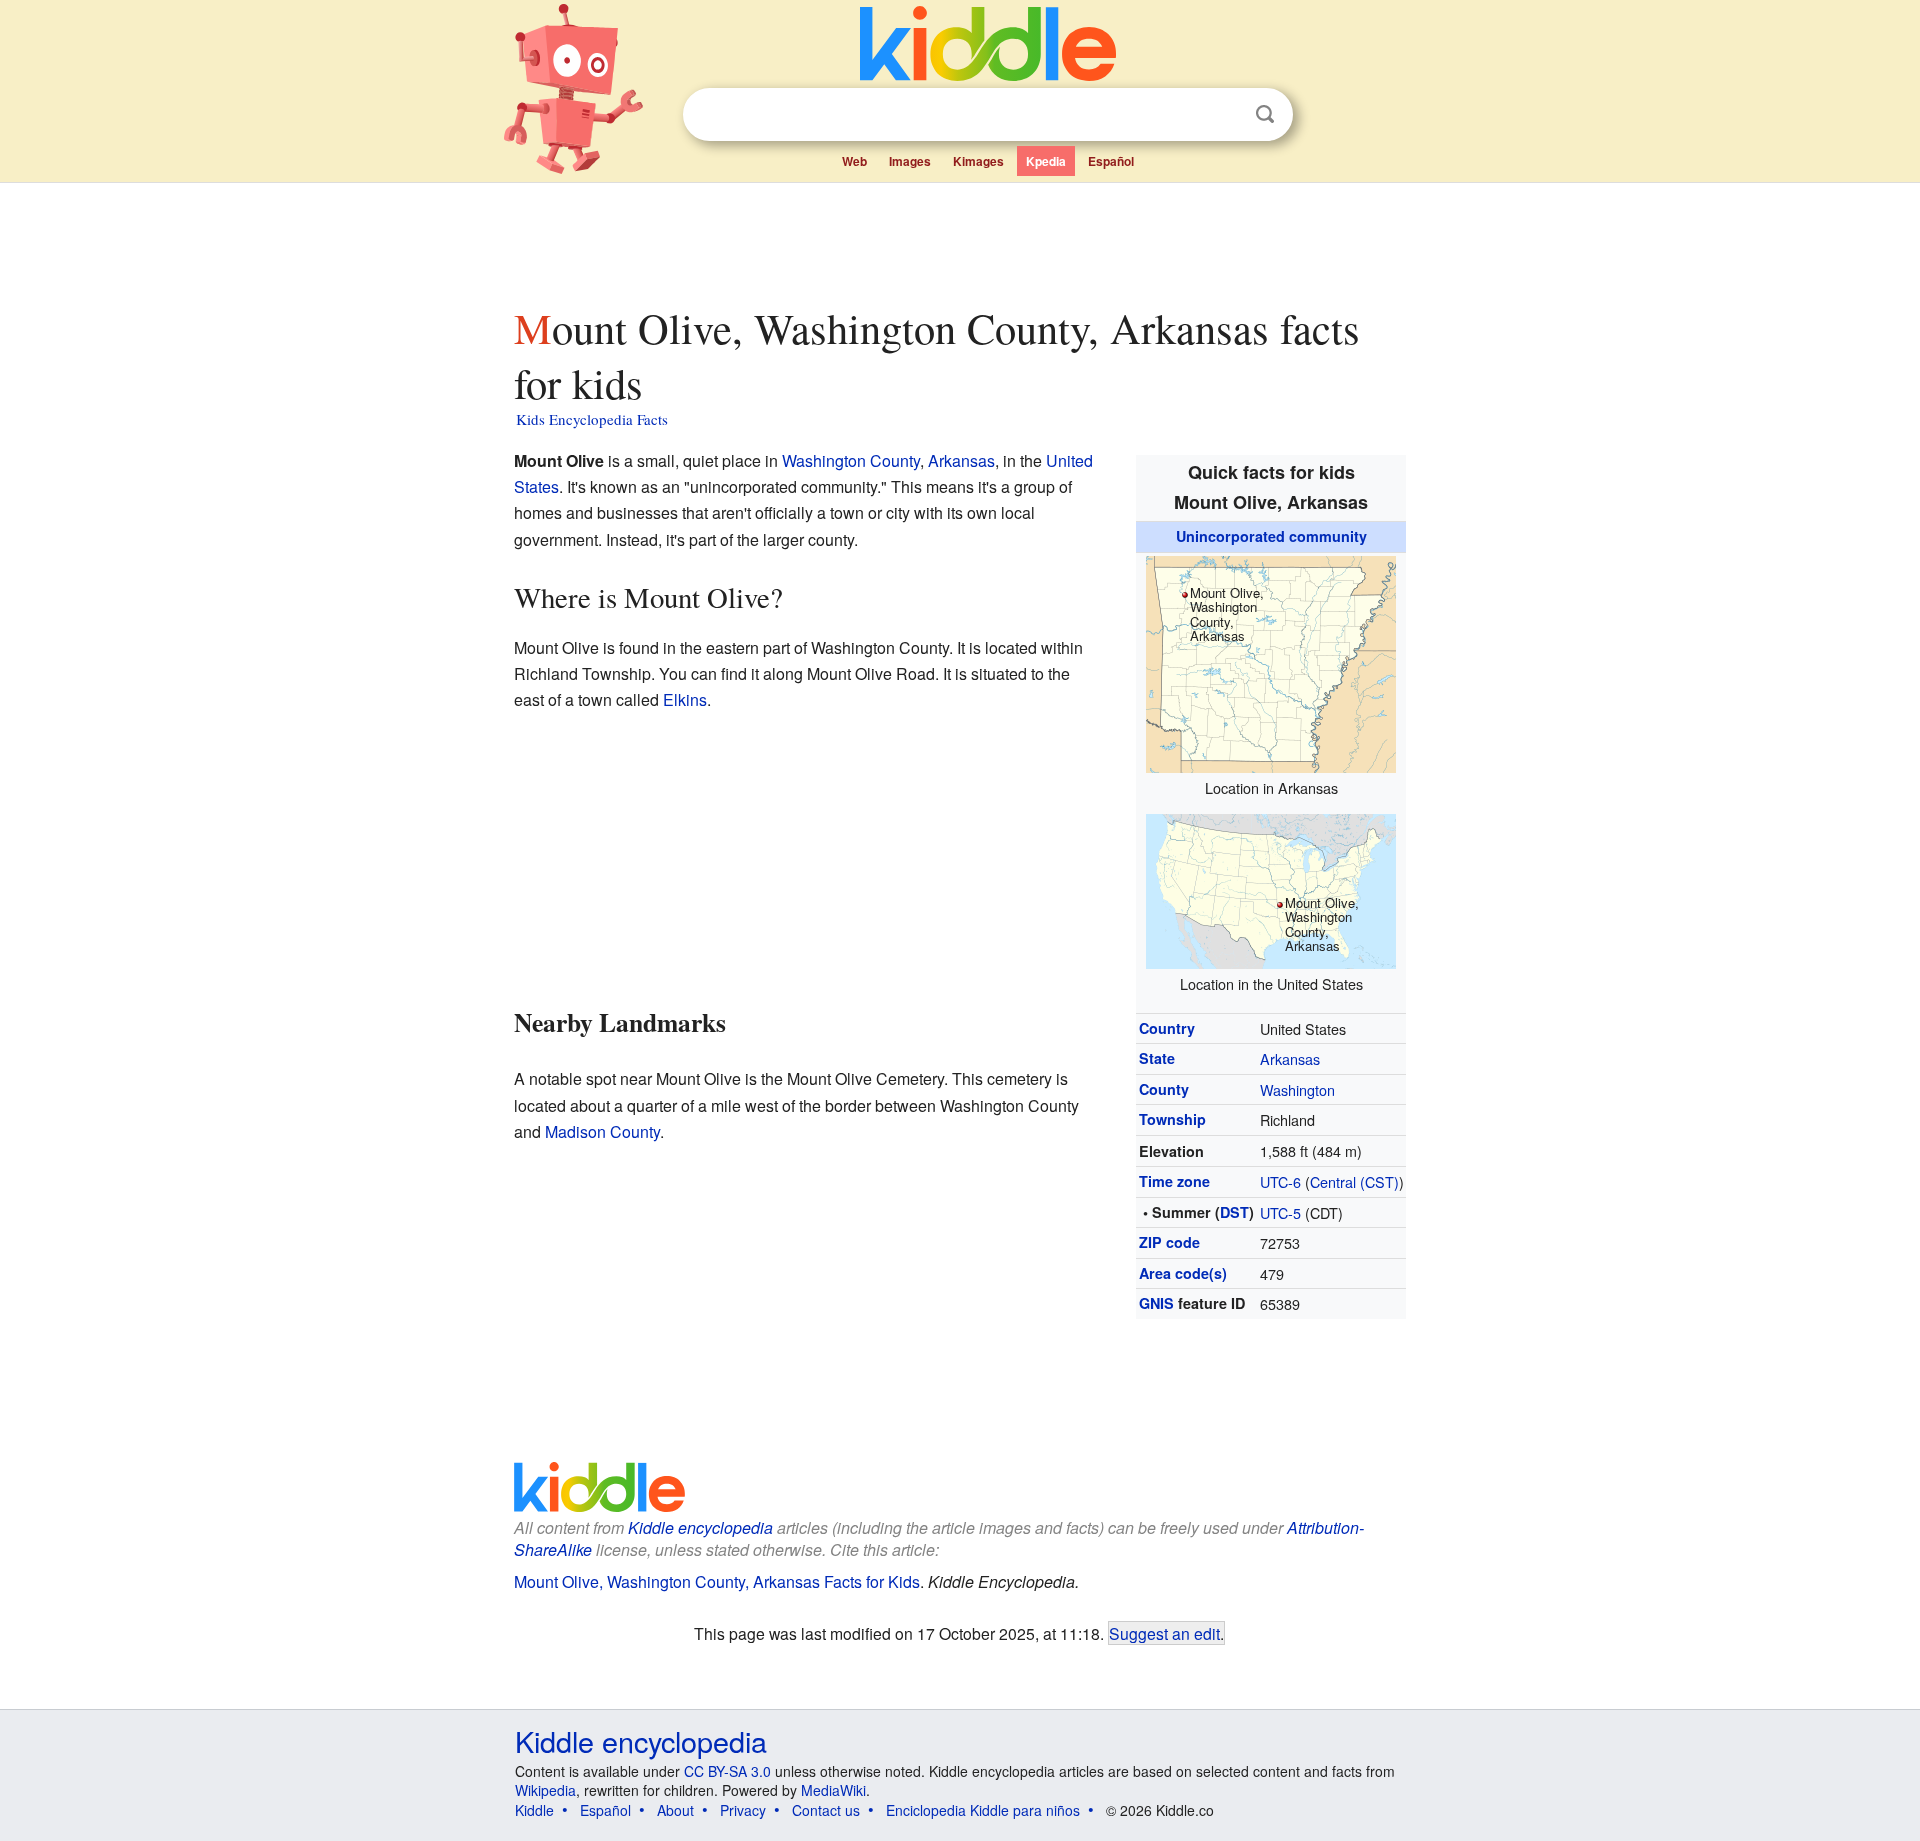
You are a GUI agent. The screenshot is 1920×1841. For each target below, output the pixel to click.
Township (1172, 1119)
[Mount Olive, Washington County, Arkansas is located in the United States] (1271, 888)
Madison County (602, 1131)
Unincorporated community (1271, 536)
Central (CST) (1354, 1181)
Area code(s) (1183, 1273)
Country (1167, 1028)
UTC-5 (1280, 1212)
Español (1111, 161)
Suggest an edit (1164, 1633)
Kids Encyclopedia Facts (592, 419)
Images (910, 161)
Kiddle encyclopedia (641, 1740)
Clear (1224, 115)
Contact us (826, 1810)
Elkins (685, 699)
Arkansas (1290, 1058)
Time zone (1174, 1181)
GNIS (1156, 1303)
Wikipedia (545, 1790)
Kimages (978, 161)
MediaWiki (833, 1790)
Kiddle (534, 1810)
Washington (1297, 1089)
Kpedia (1046, 161)
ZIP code (1169, 1242)
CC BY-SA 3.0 (727, 1771)
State (1157, 1058)
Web (854, 161)
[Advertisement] (959, 239)
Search (1265, 114)
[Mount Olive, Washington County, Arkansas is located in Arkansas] (1271, 661)
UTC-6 (1280, 1181)
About (675, 1810)
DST (1234, 1212)
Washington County (851, 460)
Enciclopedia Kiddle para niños (983, 1810)
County (1164, 1089)
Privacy (743, 1810)
